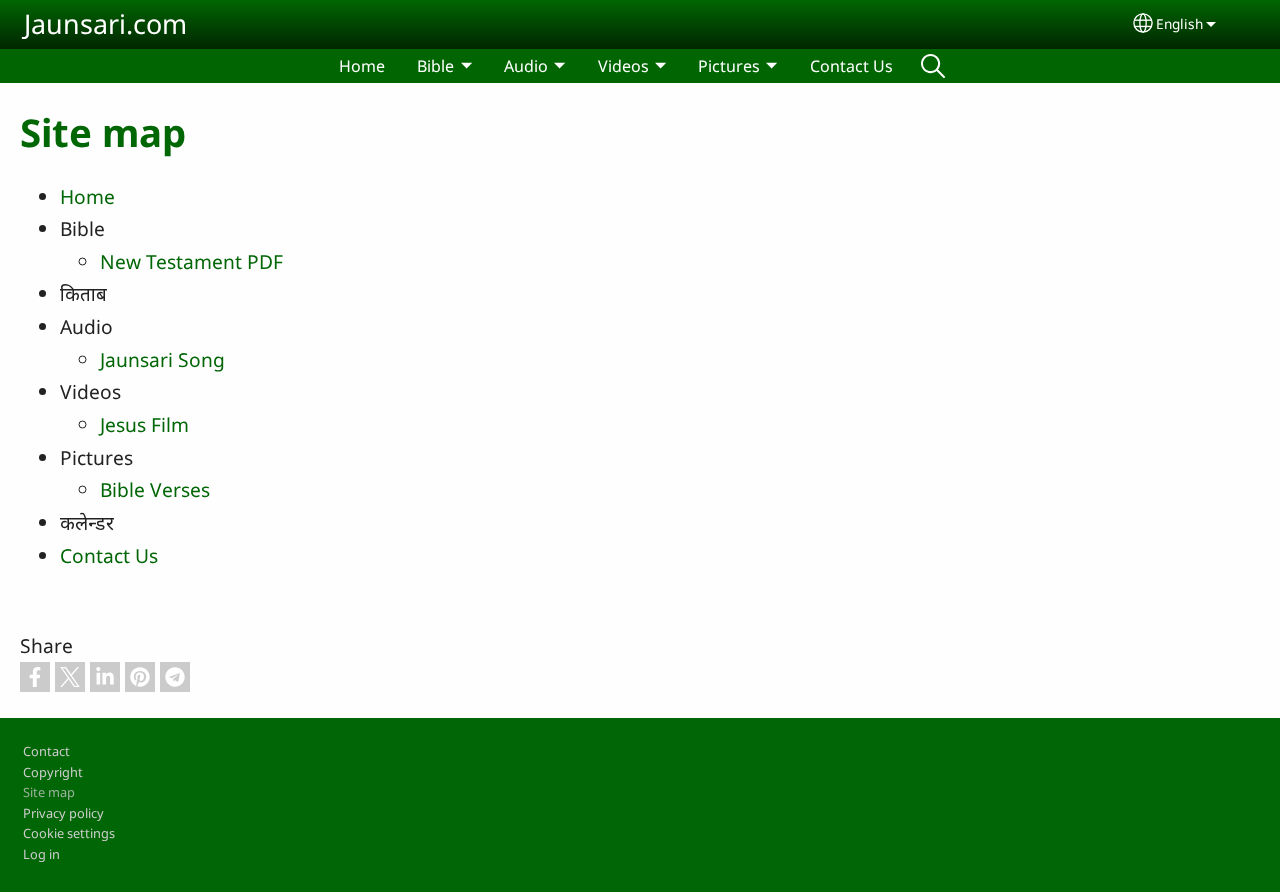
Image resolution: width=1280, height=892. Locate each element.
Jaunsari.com (105, 23)
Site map (49, 792)
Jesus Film (144, 424)
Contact (46, 751)
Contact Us (851, 66)
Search (933, 66)
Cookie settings (69, 833)
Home (362, 66)
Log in (41, 854)
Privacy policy (63, 813)
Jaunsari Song (162, 359)
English (1179, 23)
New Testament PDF (191, 261)
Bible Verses (155, 489)
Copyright (53, 772)
